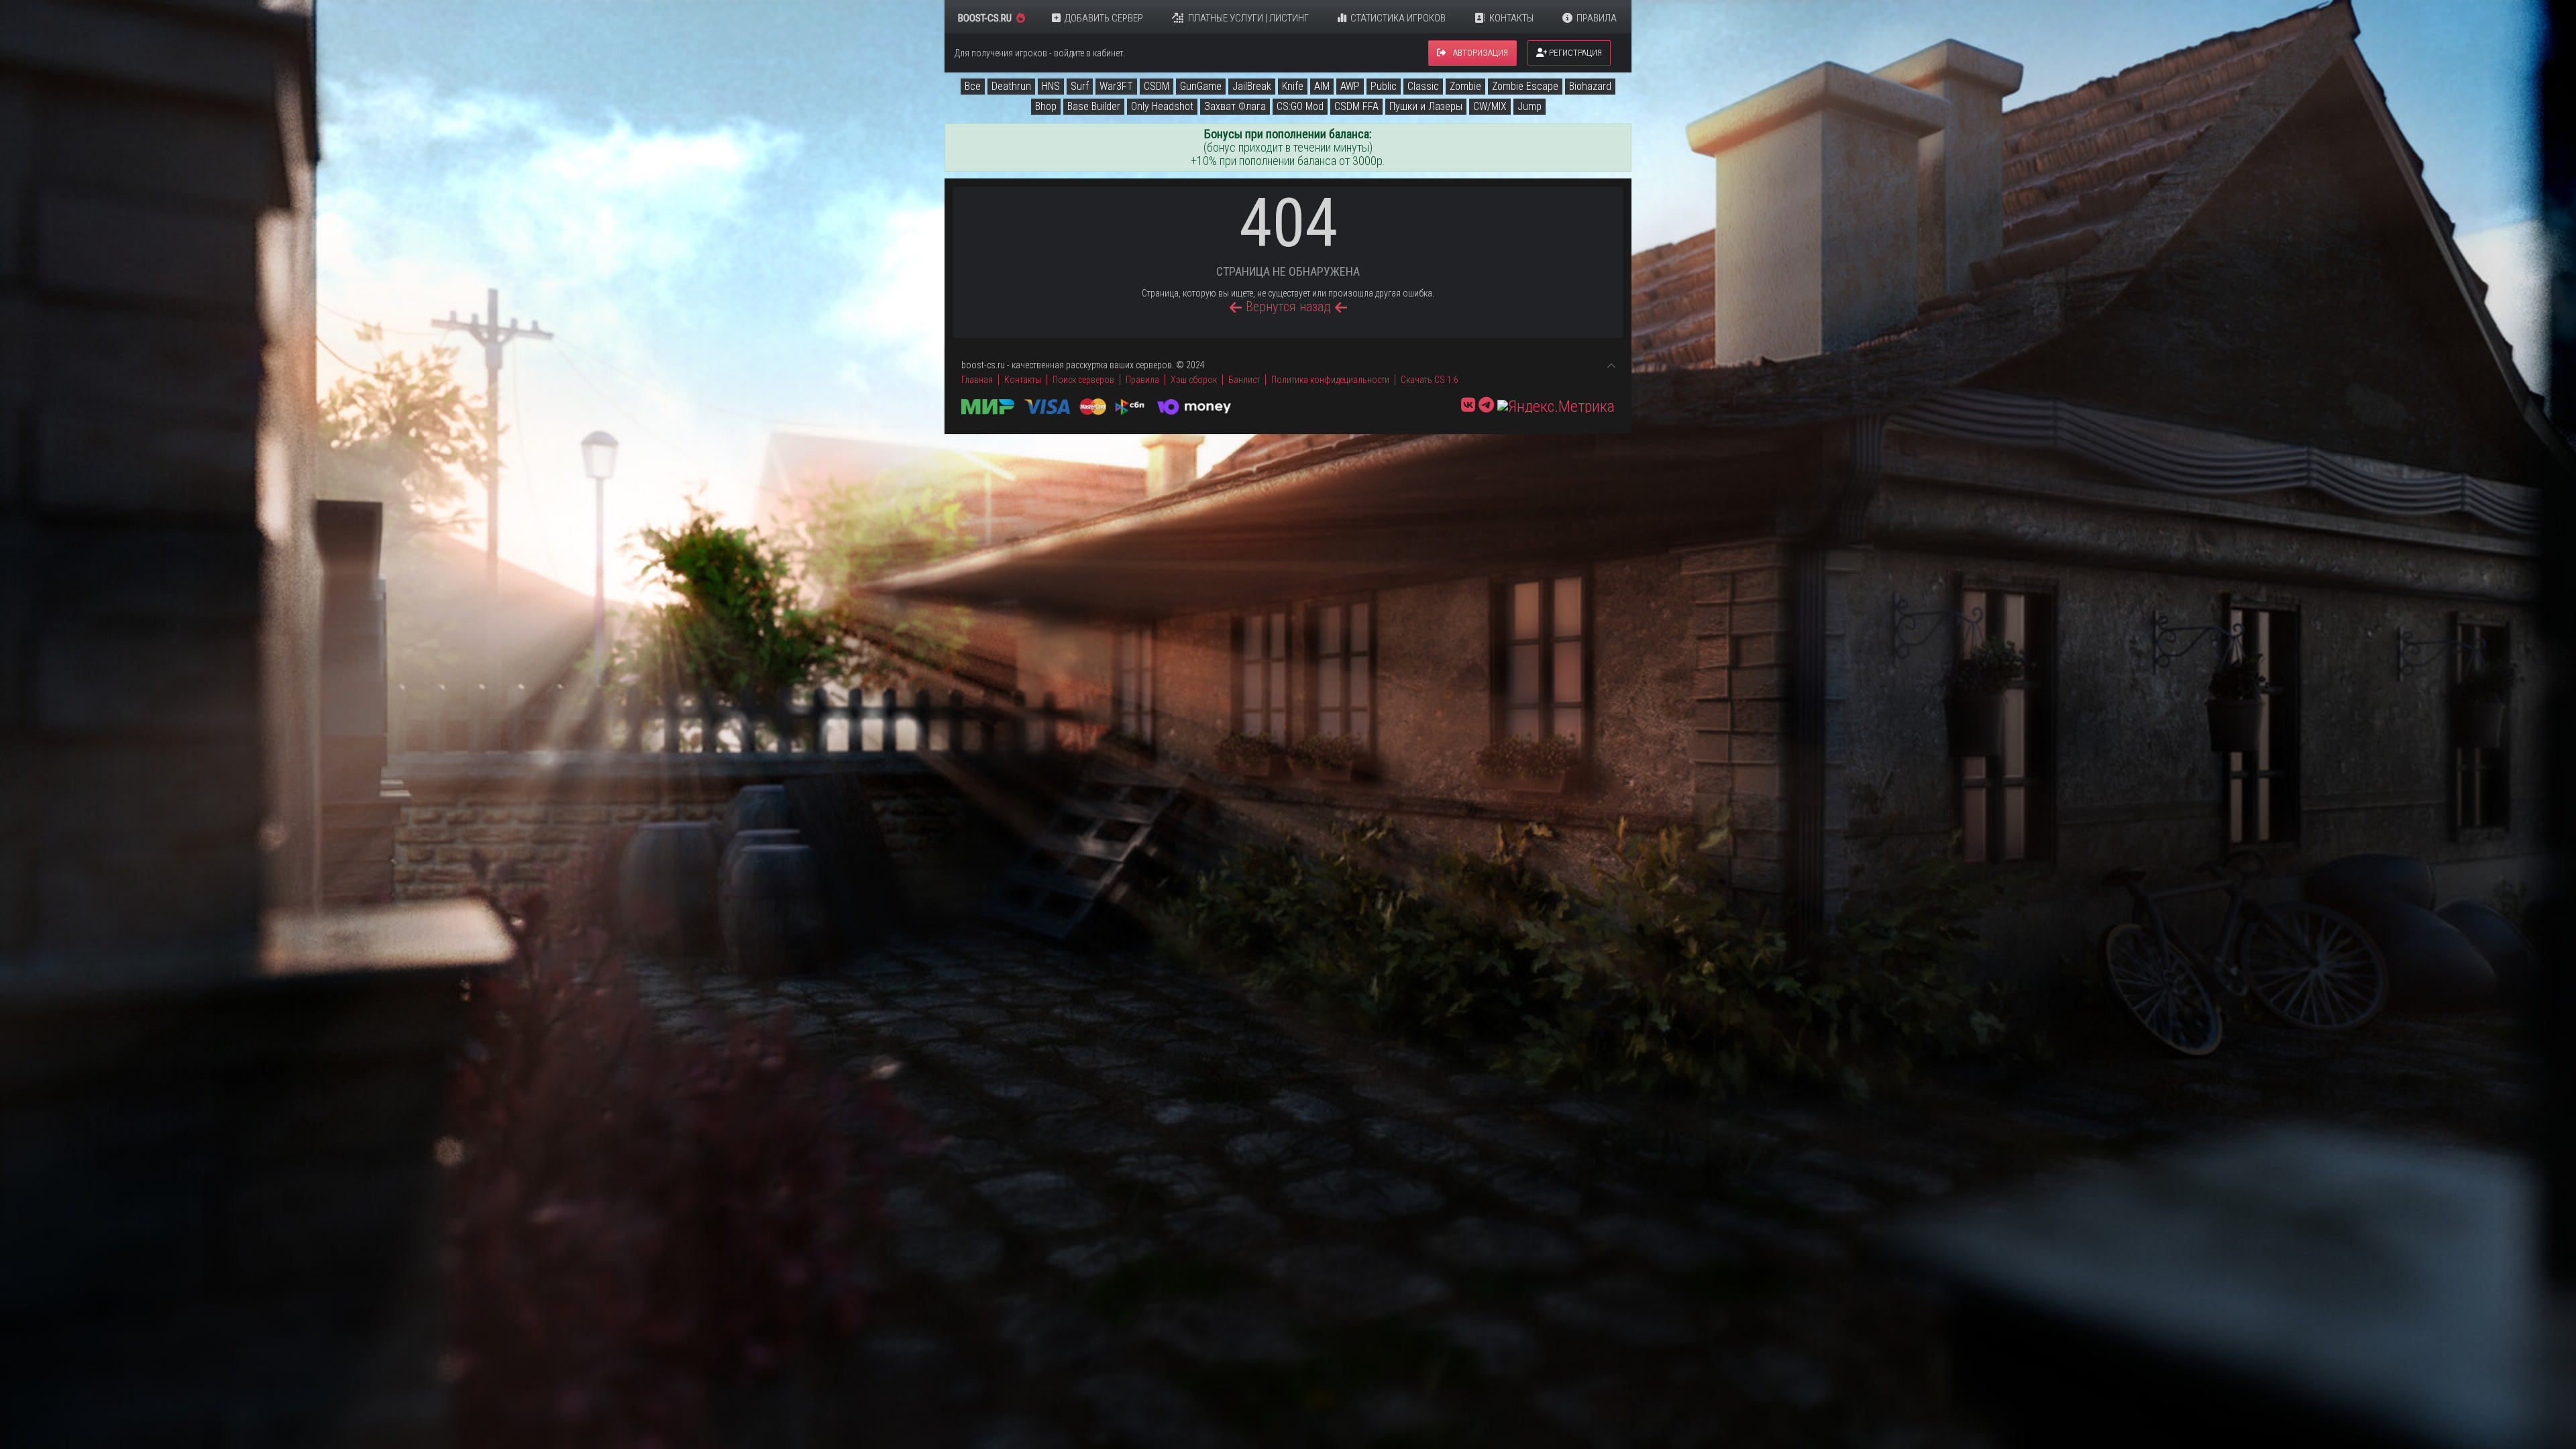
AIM (1322, 86)
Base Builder (1094, 106)
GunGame (1201, 86)
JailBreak (1252, 86)
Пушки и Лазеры (1426, 106)
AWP (1350, 86)
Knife (1293, 86)
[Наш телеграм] (1486, 405)
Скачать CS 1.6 (1430, 380)
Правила (1597, 18)
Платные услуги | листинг (1248, 18)
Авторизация (1480, 53)
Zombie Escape (1525, 86)
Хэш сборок (1194, 380)
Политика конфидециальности (1330, 380)
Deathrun (1011, 86)
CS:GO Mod (1300, 106)
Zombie (1465, 86)
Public (1384, 86)
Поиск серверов (1083, 380)
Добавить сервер (1104, 18)
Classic (1423, 86)
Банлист (1244, 380)
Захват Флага (1235, 106)
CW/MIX (1490, 106)
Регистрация (1574, 53)
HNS (1051, 86)
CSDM (1157, 86)
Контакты (1511, 18)
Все (973, 86)
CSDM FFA (1356, 106)
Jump (1529, 106)
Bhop (1046, 106)
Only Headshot (1162, 106)
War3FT (1116, 86)
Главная (977, 380)
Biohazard (1590, 86)
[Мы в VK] (1468, 405)
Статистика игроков (1398, 18)
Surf (1080, 86)
